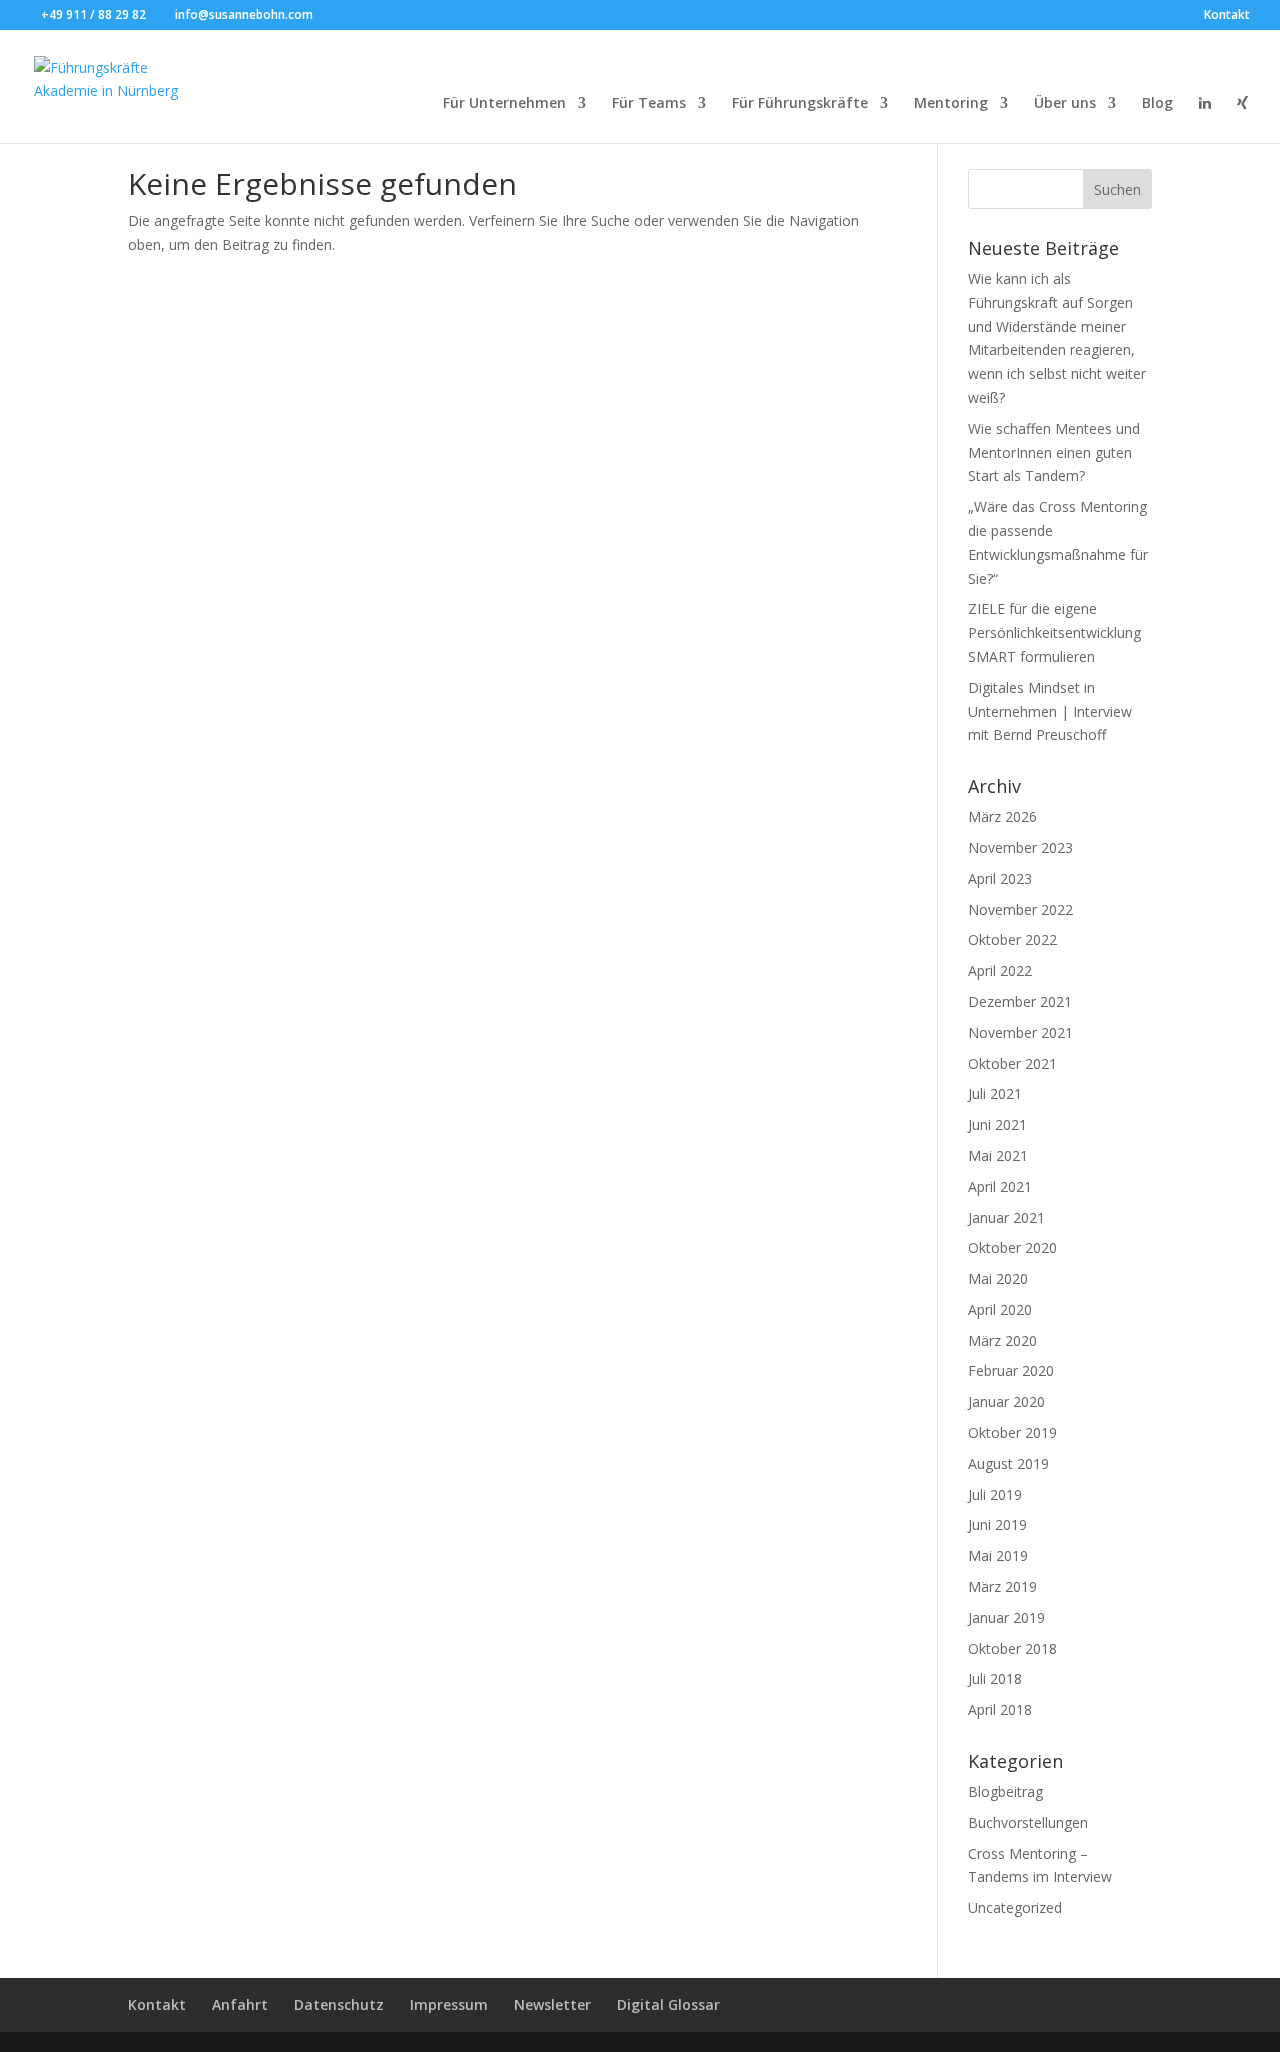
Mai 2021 (998, 1155)
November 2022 (1020, 909)
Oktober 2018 (1012, 1648)
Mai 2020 (998, 1278)
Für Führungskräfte (800, 104)
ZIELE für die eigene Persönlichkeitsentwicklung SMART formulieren (1054, 632)
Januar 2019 (1006, 1617)
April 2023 (1000, 878)
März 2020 (1002, 1340)
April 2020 (1000, 1309)
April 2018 (1000, 1709)
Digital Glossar (668, 2004)
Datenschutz (339, 2004)
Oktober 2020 (1012, 1247)
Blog (1157, 104)
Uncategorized (1015, 1907)
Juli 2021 (995, 1093)
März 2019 (1002, 1586)
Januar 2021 (1006, 1217)
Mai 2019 (998, 1555)
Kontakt (1227, 16)
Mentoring (951, 104)
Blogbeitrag (1005, 1791)
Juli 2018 (995, 1678)
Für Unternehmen (504, 104)
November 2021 (1020, 1032)
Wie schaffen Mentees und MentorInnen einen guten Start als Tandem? (1054, 452)
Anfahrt (240, 2004)
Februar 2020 (1011, 1370)
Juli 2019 (995, 1494)
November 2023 (1020, 847)
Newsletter (552, 2004)
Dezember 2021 (1020, 1001)
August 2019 (1008, 1463)
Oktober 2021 (1012, 1063)
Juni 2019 (997, 1524)
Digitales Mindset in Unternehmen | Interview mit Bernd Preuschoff (1050, 711)
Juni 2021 (997, 1124)
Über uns (1065, 104)
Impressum (449, 2004)
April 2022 (1000, 970)
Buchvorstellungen (1028, 1822)
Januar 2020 (1006, 1401)
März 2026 (1002, 816)
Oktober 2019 (1012, 1432)
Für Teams (649, 104)
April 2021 (1000, 1186)
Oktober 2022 (1012, 939)
